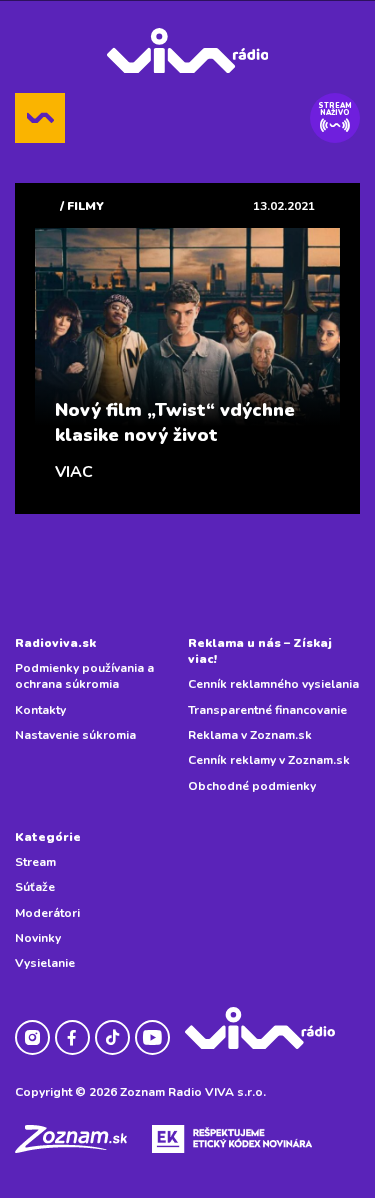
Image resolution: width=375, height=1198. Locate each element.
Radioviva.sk (55, 643)
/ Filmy (82, 206)
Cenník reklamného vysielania (273, 684)
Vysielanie (45, 963)
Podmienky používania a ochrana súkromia (84, 676)
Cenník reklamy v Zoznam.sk (269, 760)
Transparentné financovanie (267, 710)
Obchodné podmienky (252, 786)
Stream (35, 862)
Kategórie (48, 837)
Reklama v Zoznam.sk (250, 735)
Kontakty (40, 710)
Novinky (38, 938)
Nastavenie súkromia (75, 735)
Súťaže (35, 887)
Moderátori (47, 913)
